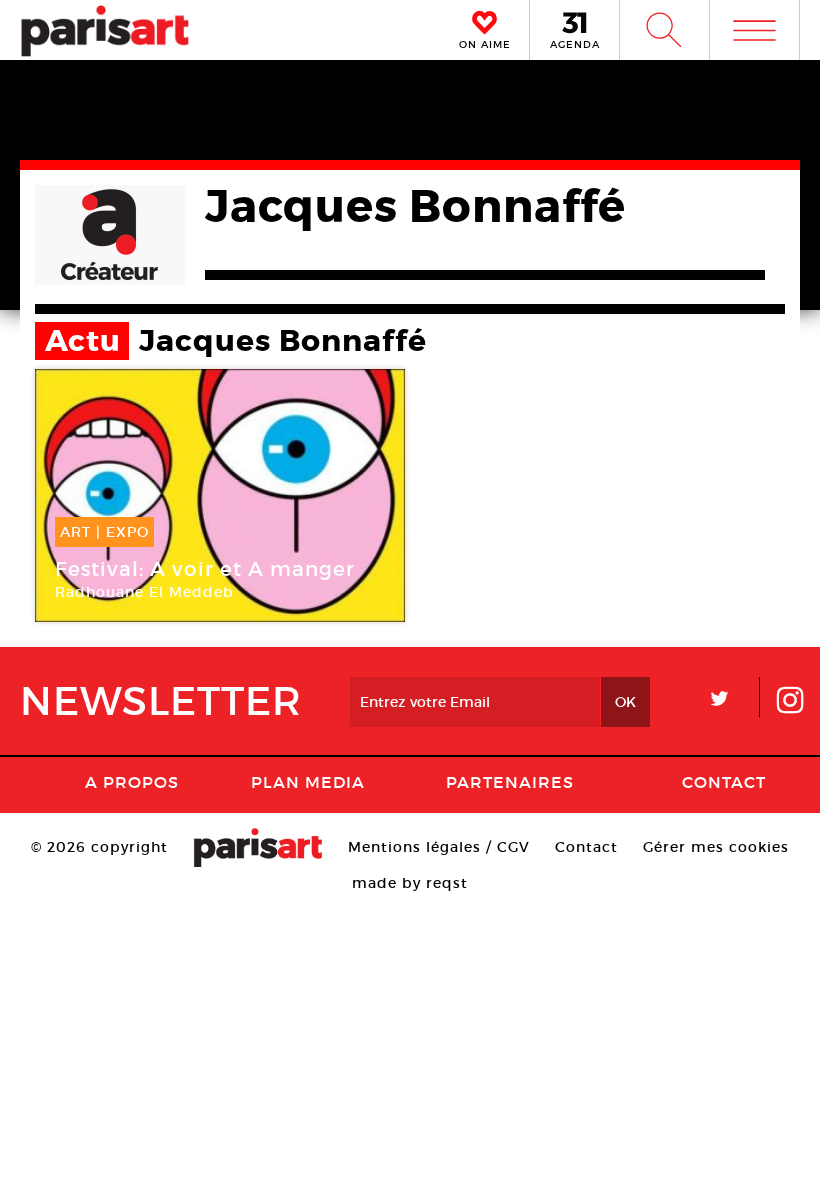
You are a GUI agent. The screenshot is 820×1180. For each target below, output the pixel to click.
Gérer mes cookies (716, 847)
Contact (724, 782)
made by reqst (410, 883)
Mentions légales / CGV (439, 847)
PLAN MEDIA (308, 782)
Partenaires (510, 782)
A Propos (132, 782)
